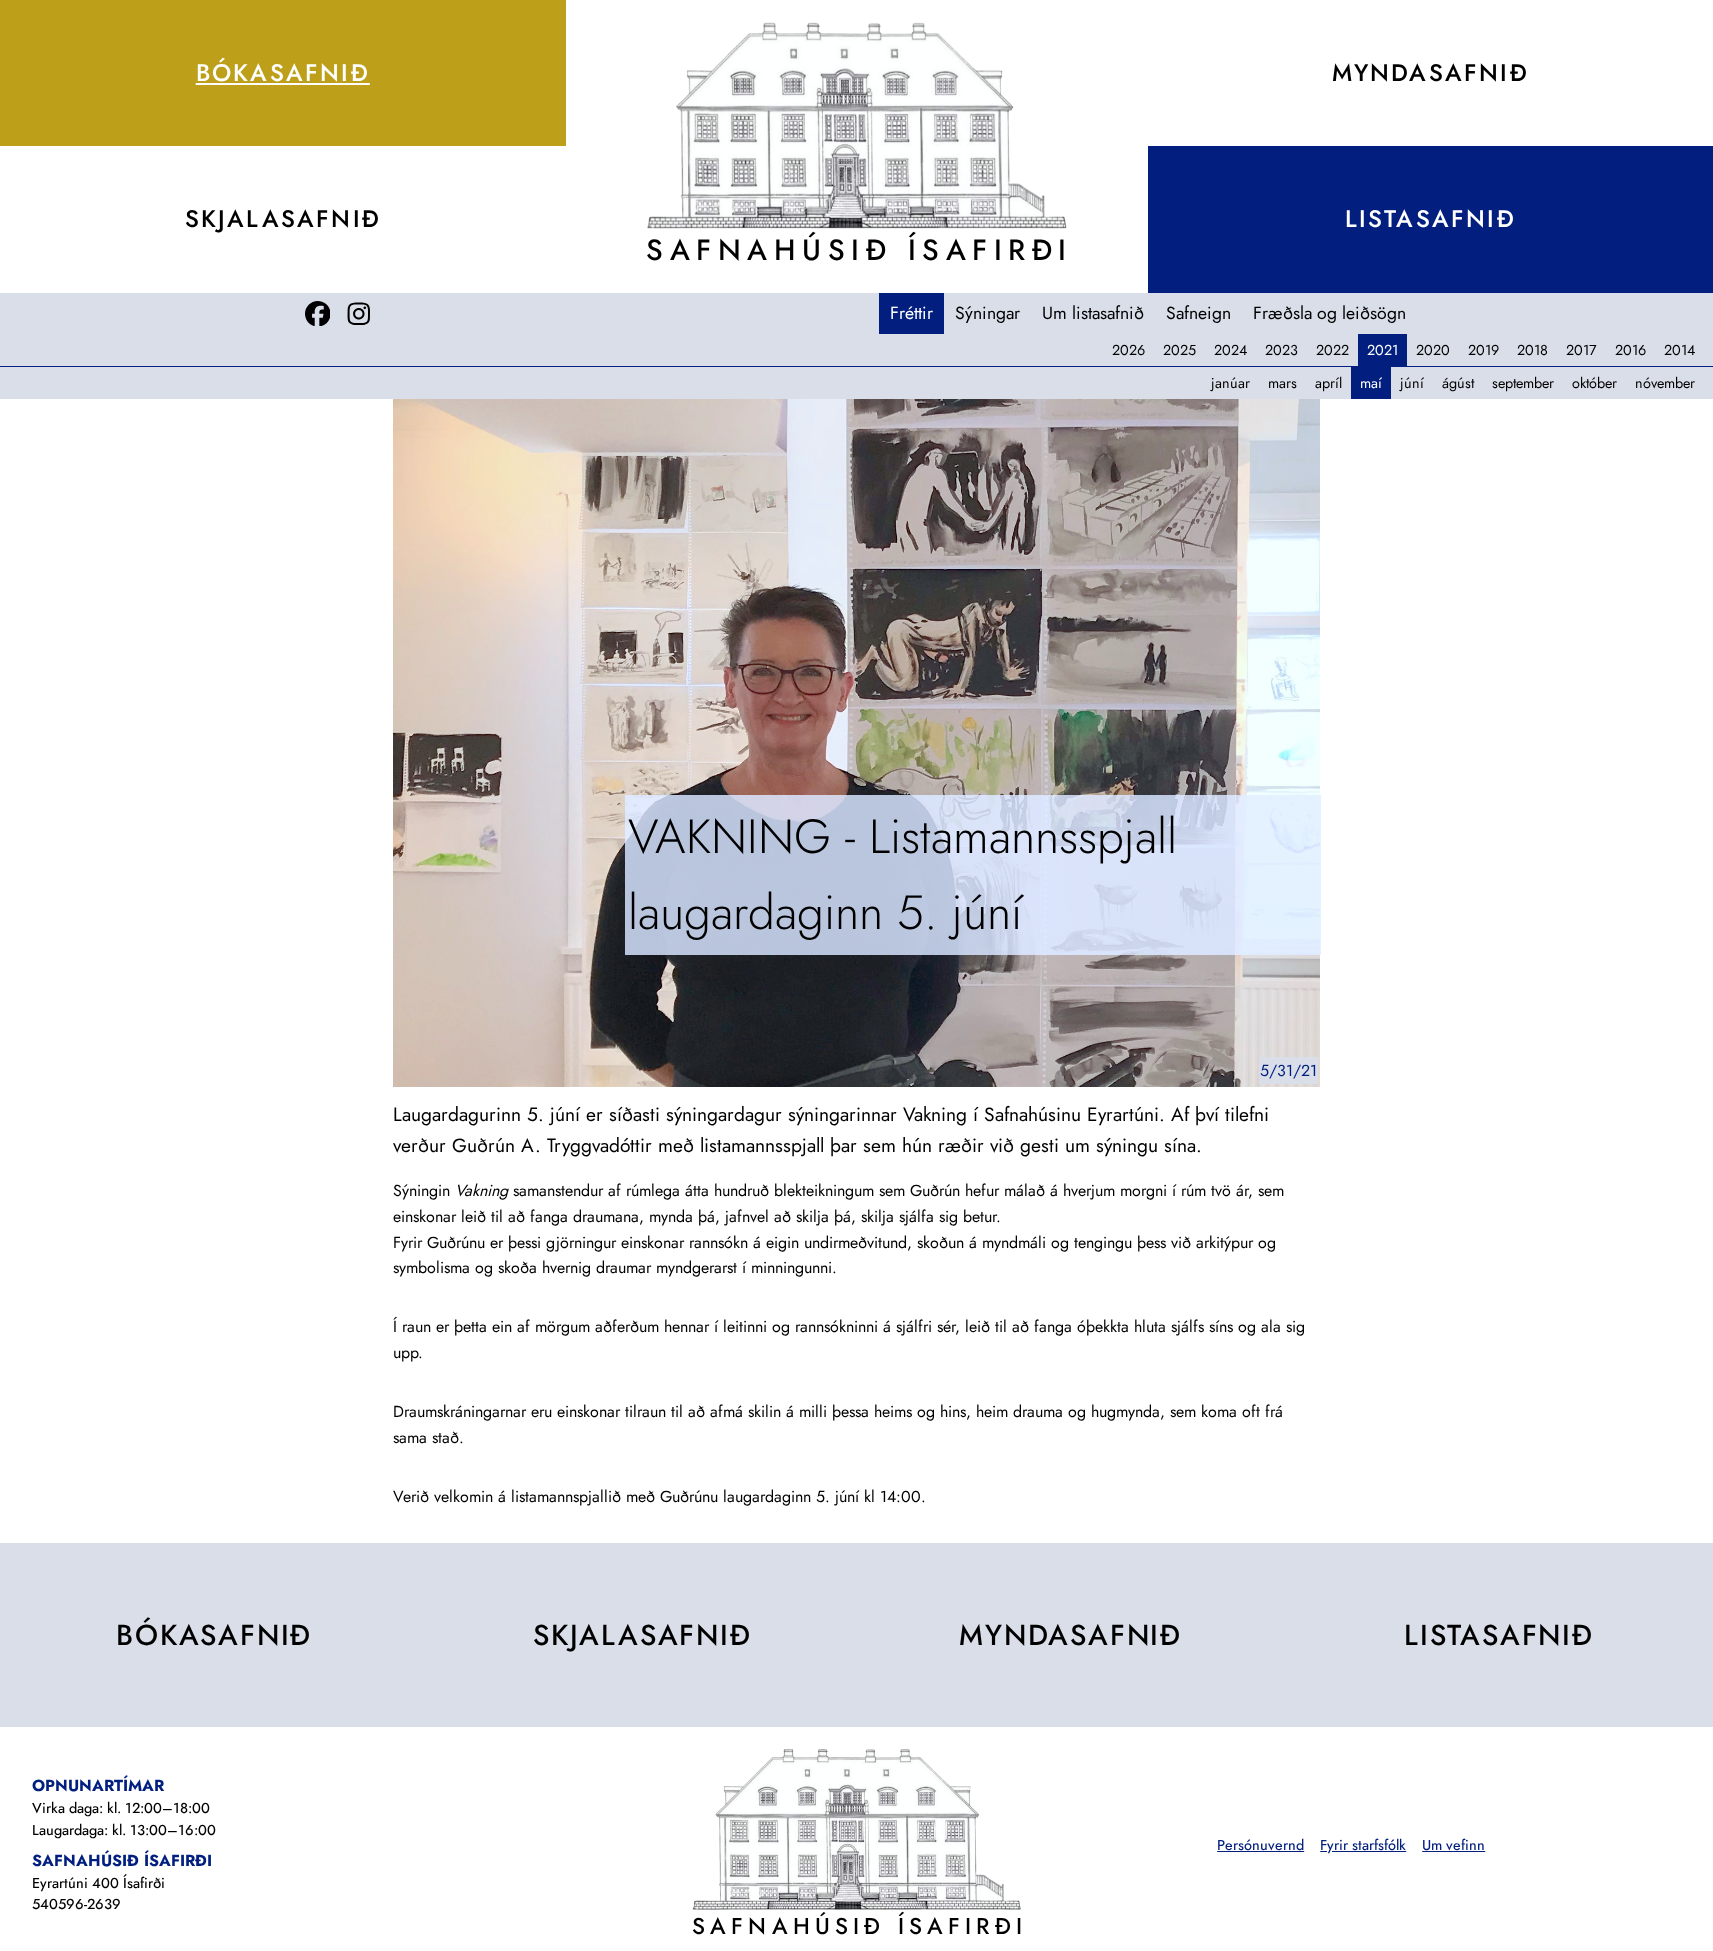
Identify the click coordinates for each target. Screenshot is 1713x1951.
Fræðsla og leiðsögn (1329, 313)
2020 (1433, 350)
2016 (1630, 350)
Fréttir (911, 313)
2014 (1679, 350)
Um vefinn (1453, 1845)
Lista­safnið (1499, 1635)
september (1523, 383)
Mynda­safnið (1070, 1635)
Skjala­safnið (283, 218)
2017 (1581, 350)
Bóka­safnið (283, 72)
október (1594, 383)
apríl (1328, 383)
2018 (1532, 350)
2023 (1281, 350)
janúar (1230, 383)
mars (1282, 383)
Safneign (1198, 313)
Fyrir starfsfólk (1363, 1845)
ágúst (1458, 383)
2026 (1128, 350)
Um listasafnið (1093, 313)
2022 (1332, 350)
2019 (1483, 350)
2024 (1230, 350)
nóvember (1665, 383)
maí (1371, 383)
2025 (1179, 350)
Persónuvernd (1260, 1845)
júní (1412, 383)
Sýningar (987, 313)
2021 (1382, 350)
